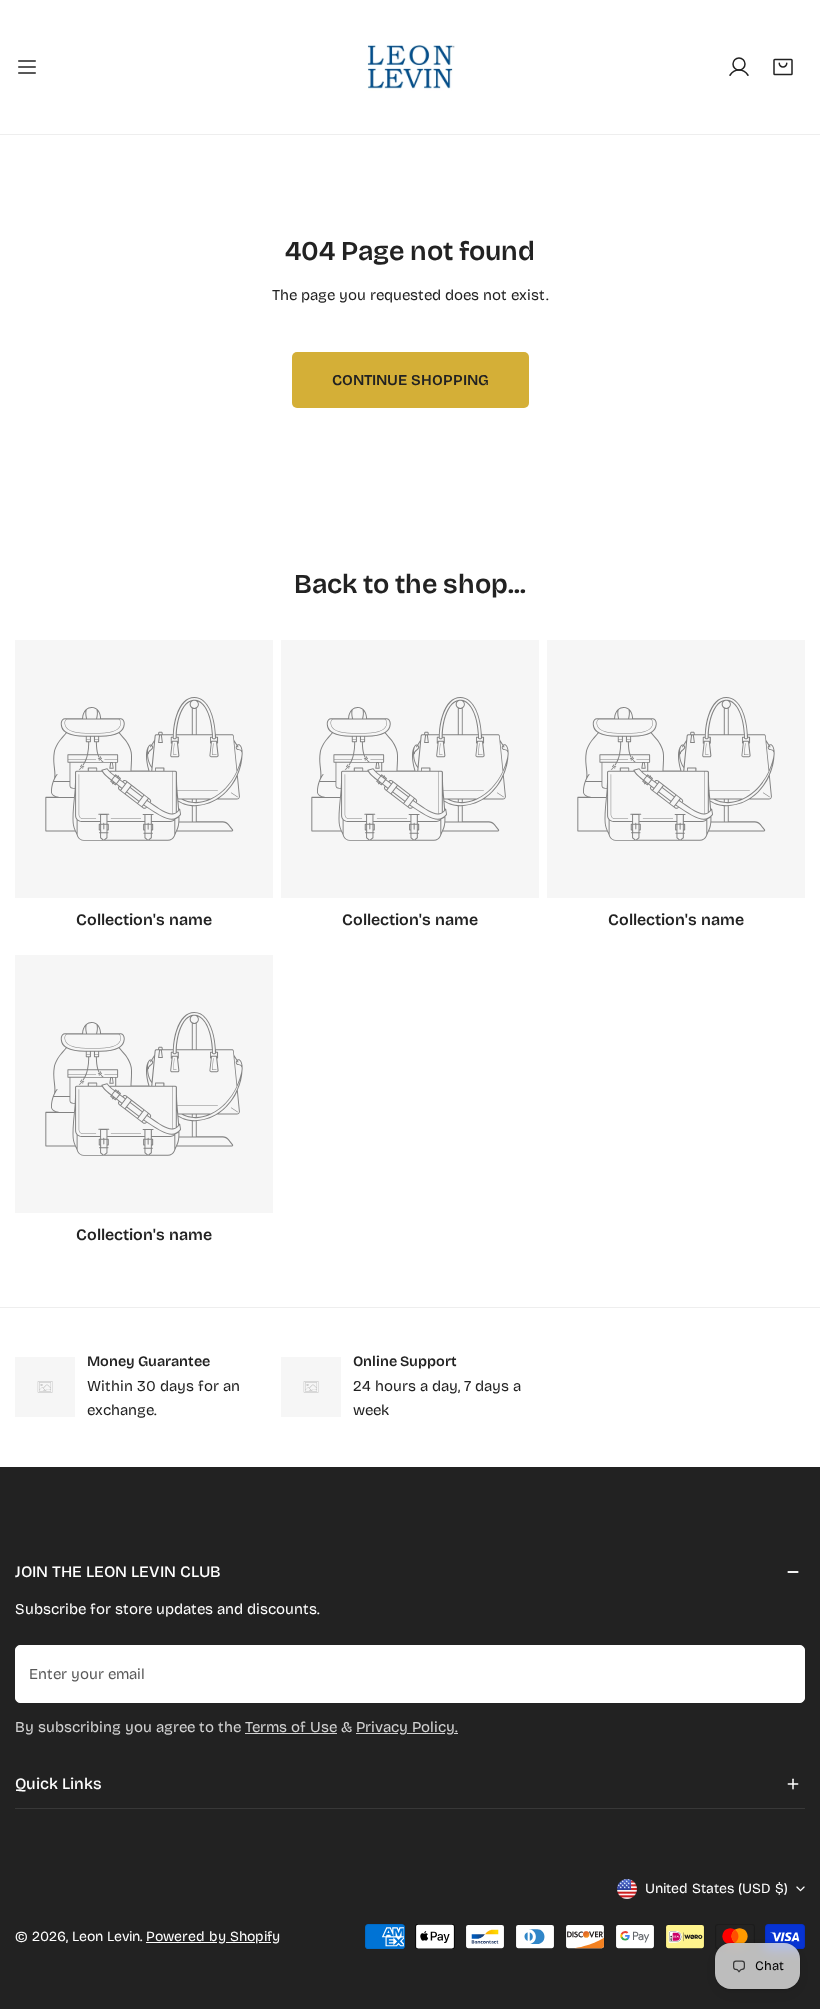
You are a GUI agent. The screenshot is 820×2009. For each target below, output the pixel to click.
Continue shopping (410, 380)
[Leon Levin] (410, 67)
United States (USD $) (716, 1888)
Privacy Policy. (407, 1727)
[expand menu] (27, 67)
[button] (783, 67)
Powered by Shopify (213, 1936)
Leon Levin (106, 1936)
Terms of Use (291, 1727)
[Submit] (779, 1673)
